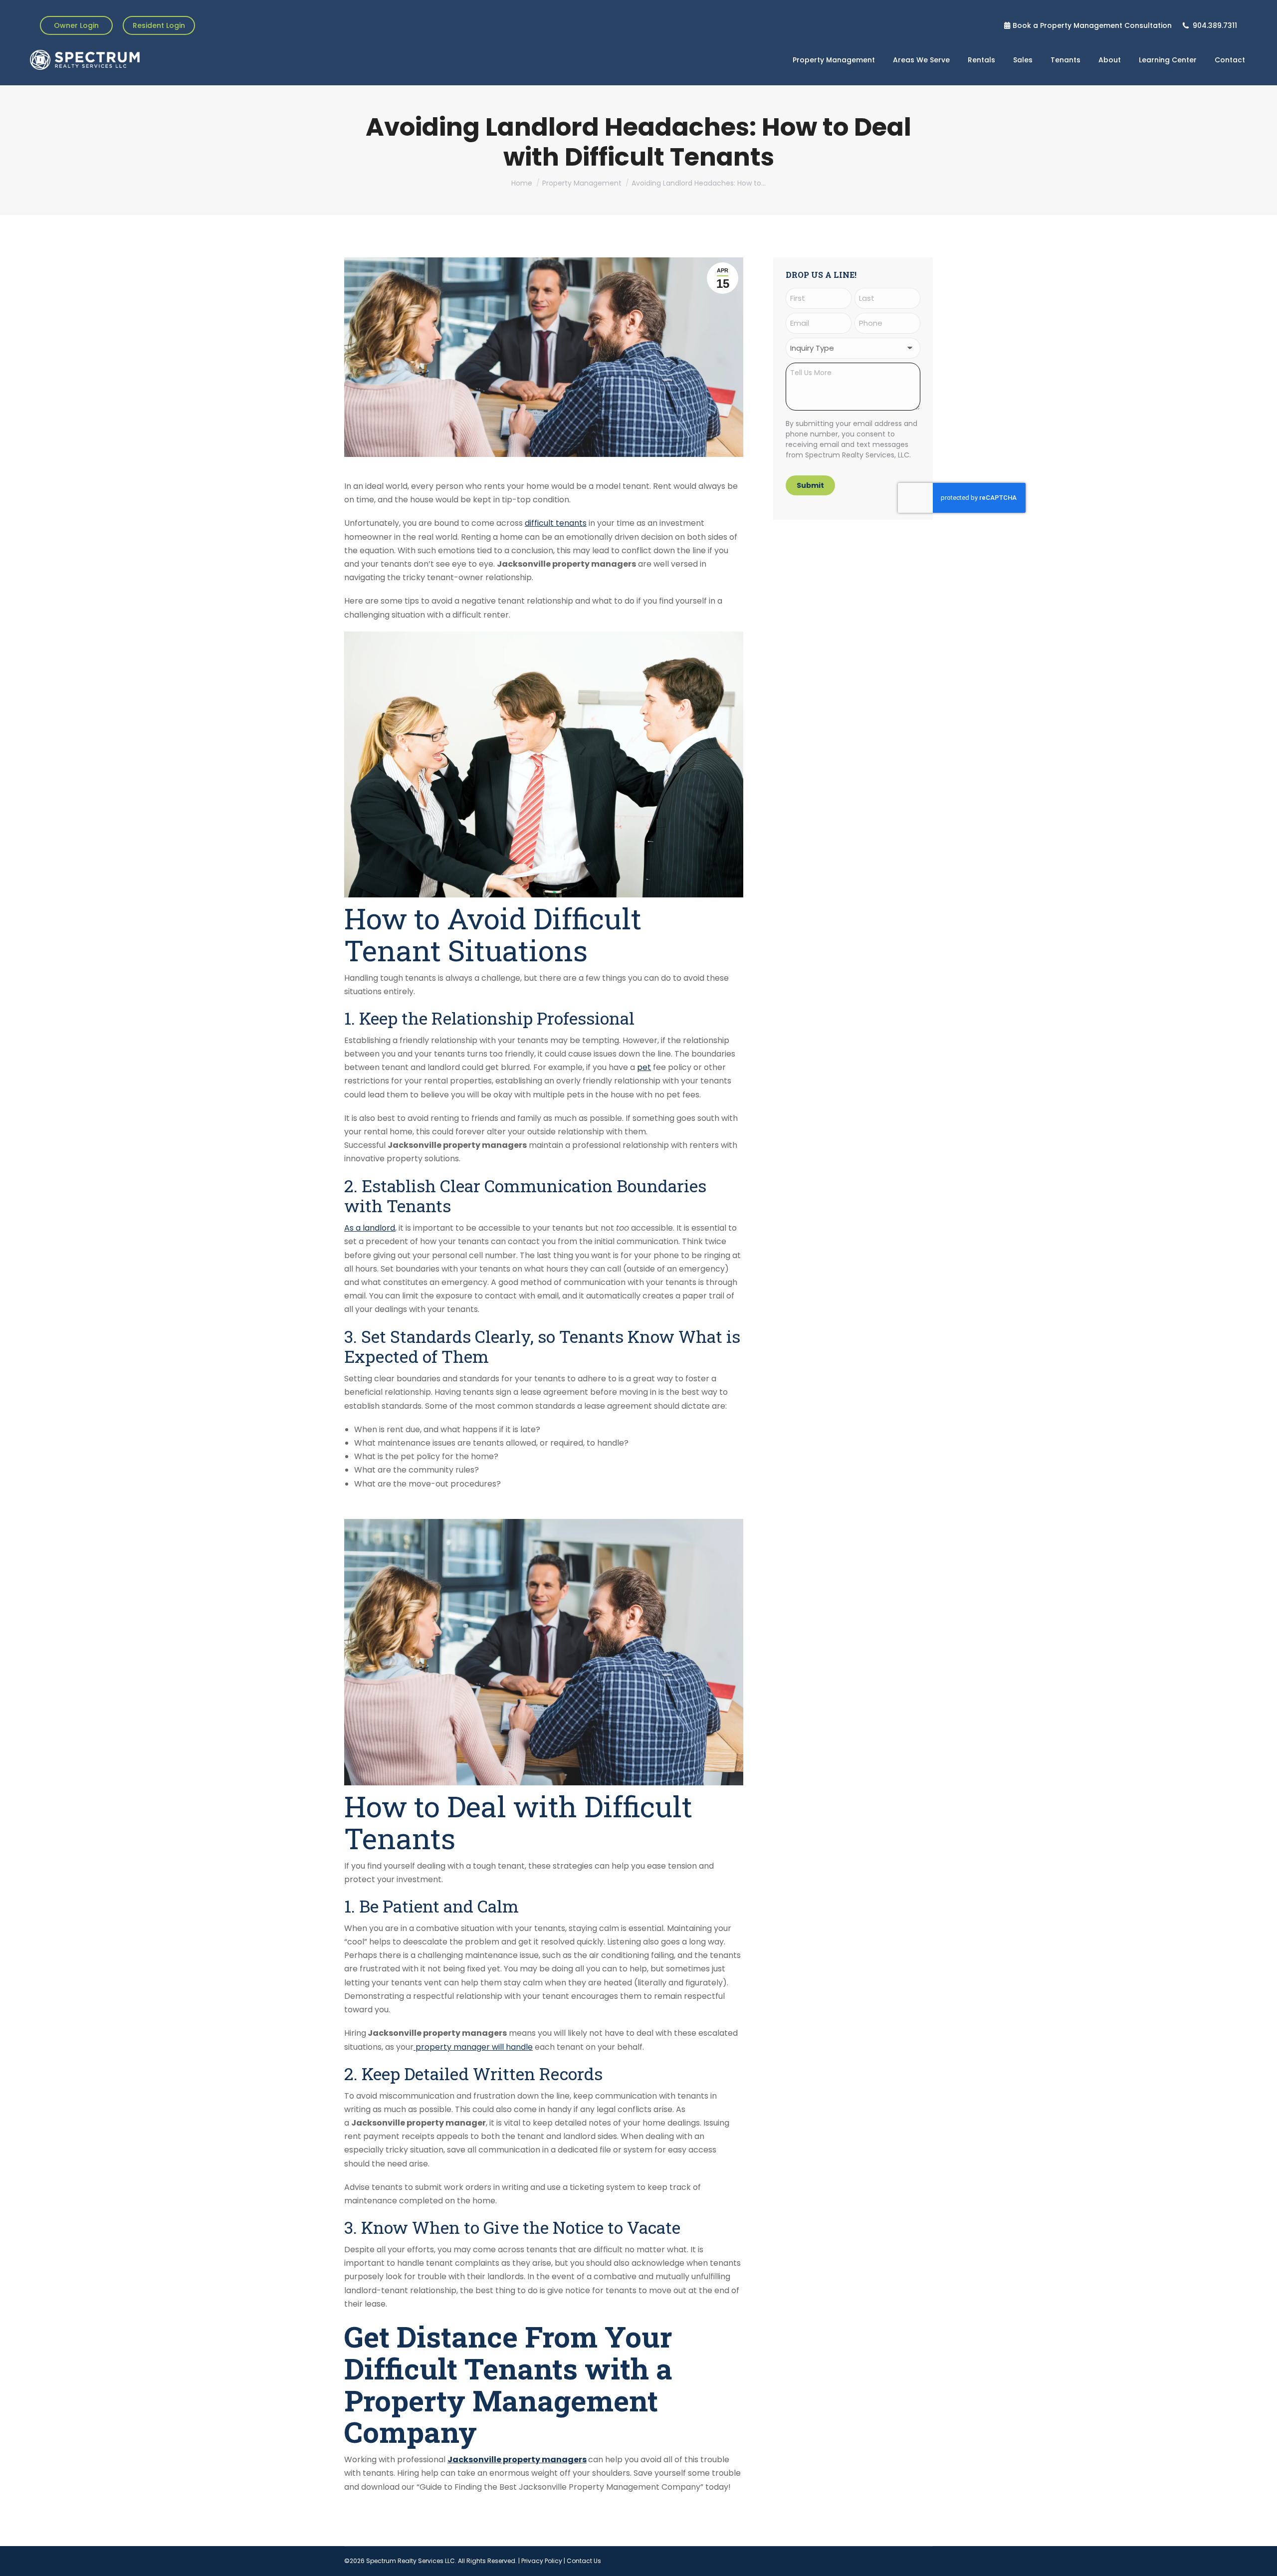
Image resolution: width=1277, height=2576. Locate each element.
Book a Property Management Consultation (1092, 25)
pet (644, 1067)
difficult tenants (556, 523)
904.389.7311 (1215, 25)
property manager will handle (473, 2047)
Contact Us (584, 2561)
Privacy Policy (542, 2561)
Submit (810, 485)
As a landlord (370, 1228)
